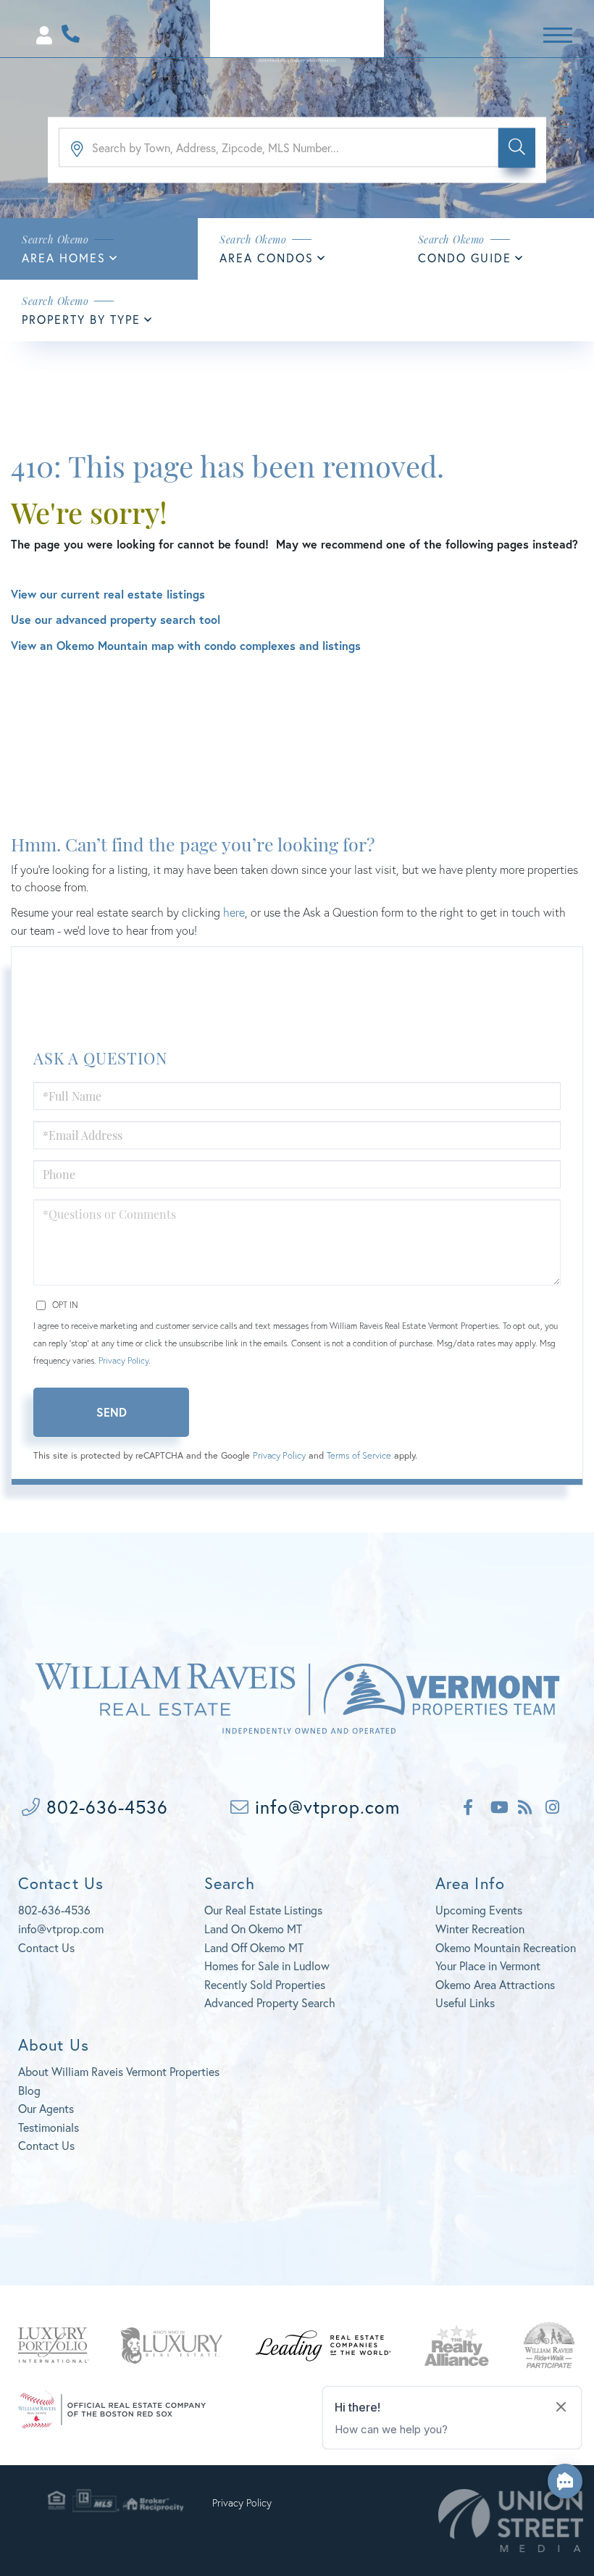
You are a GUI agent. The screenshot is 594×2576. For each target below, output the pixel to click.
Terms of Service (359, 1455)
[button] (517, 147)
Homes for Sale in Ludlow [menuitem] (267, 1966)
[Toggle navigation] (558, 33)
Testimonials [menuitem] (49, 2127)
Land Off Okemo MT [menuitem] (254, 1947)
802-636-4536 (104, 1807)
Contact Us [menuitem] (46, 2145)
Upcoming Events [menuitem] (479, 1910)
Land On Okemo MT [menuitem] (253, 1929)
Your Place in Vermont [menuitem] (488, 1966)
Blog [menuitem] (29, 2090)
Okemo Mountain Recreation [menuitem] (506, 1947)
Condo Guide (465, 258)
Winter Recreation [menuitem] (480, 1929)
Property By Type (81, 319)
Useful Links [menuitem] (465, 2002)
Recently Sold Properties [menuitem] (265, 1984)
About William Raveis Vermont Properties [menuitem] (119, 2071)
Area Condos (267, 258)
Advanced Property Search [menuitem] (270, 2002)
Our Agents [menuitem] (46, 2108)
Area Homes (64, 258)
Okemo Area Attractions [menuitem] (495, 1984)
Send (112, 1412)
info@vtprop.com (325, 1807)
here (234, 912)
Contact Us (46, 1947)
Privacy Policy (124, 1360)
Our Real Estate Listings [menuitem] (263, 1910)
